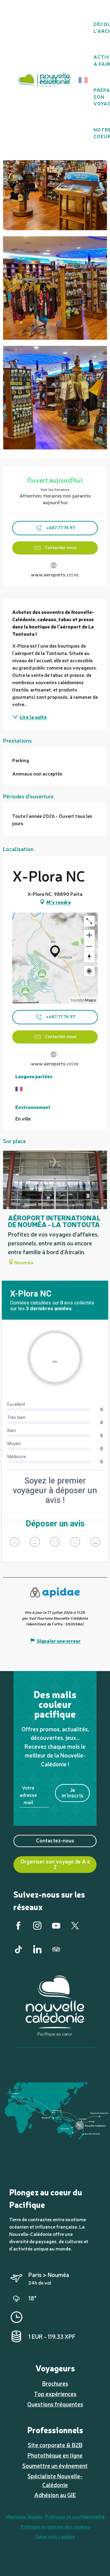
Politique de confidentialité (75, 2516)
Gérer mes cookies (55, 2536)
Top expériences (55, 2394)
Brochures (55, 2383)
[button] (85, 80)
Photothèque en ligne (55, 2455)
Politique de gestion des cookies (55, 2526)
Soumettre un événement (55, 2465)
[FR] (84, 80)
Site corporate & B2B (55, 2445)
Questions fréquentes (55, 2404)
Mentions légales (24, 2516)
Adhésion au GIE (55, 2495)
